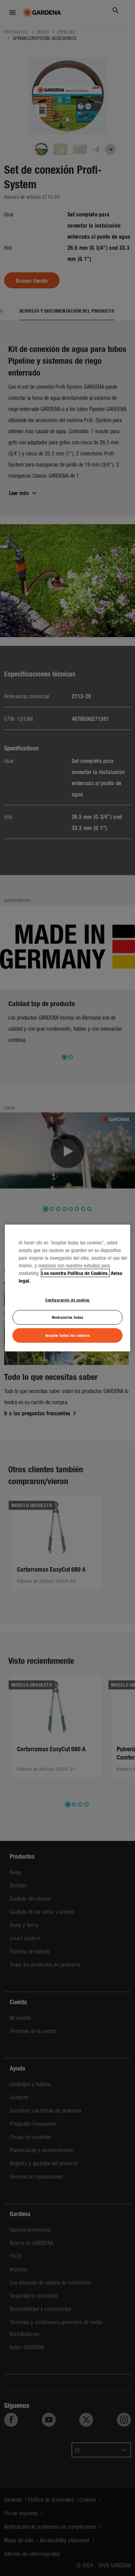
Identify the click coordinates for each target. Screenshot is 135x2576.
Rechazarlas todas (68, 1317)
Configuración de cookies (67, 1300)
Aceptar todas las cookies (67, 1335)
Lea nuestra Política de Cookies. (75, 1273)
